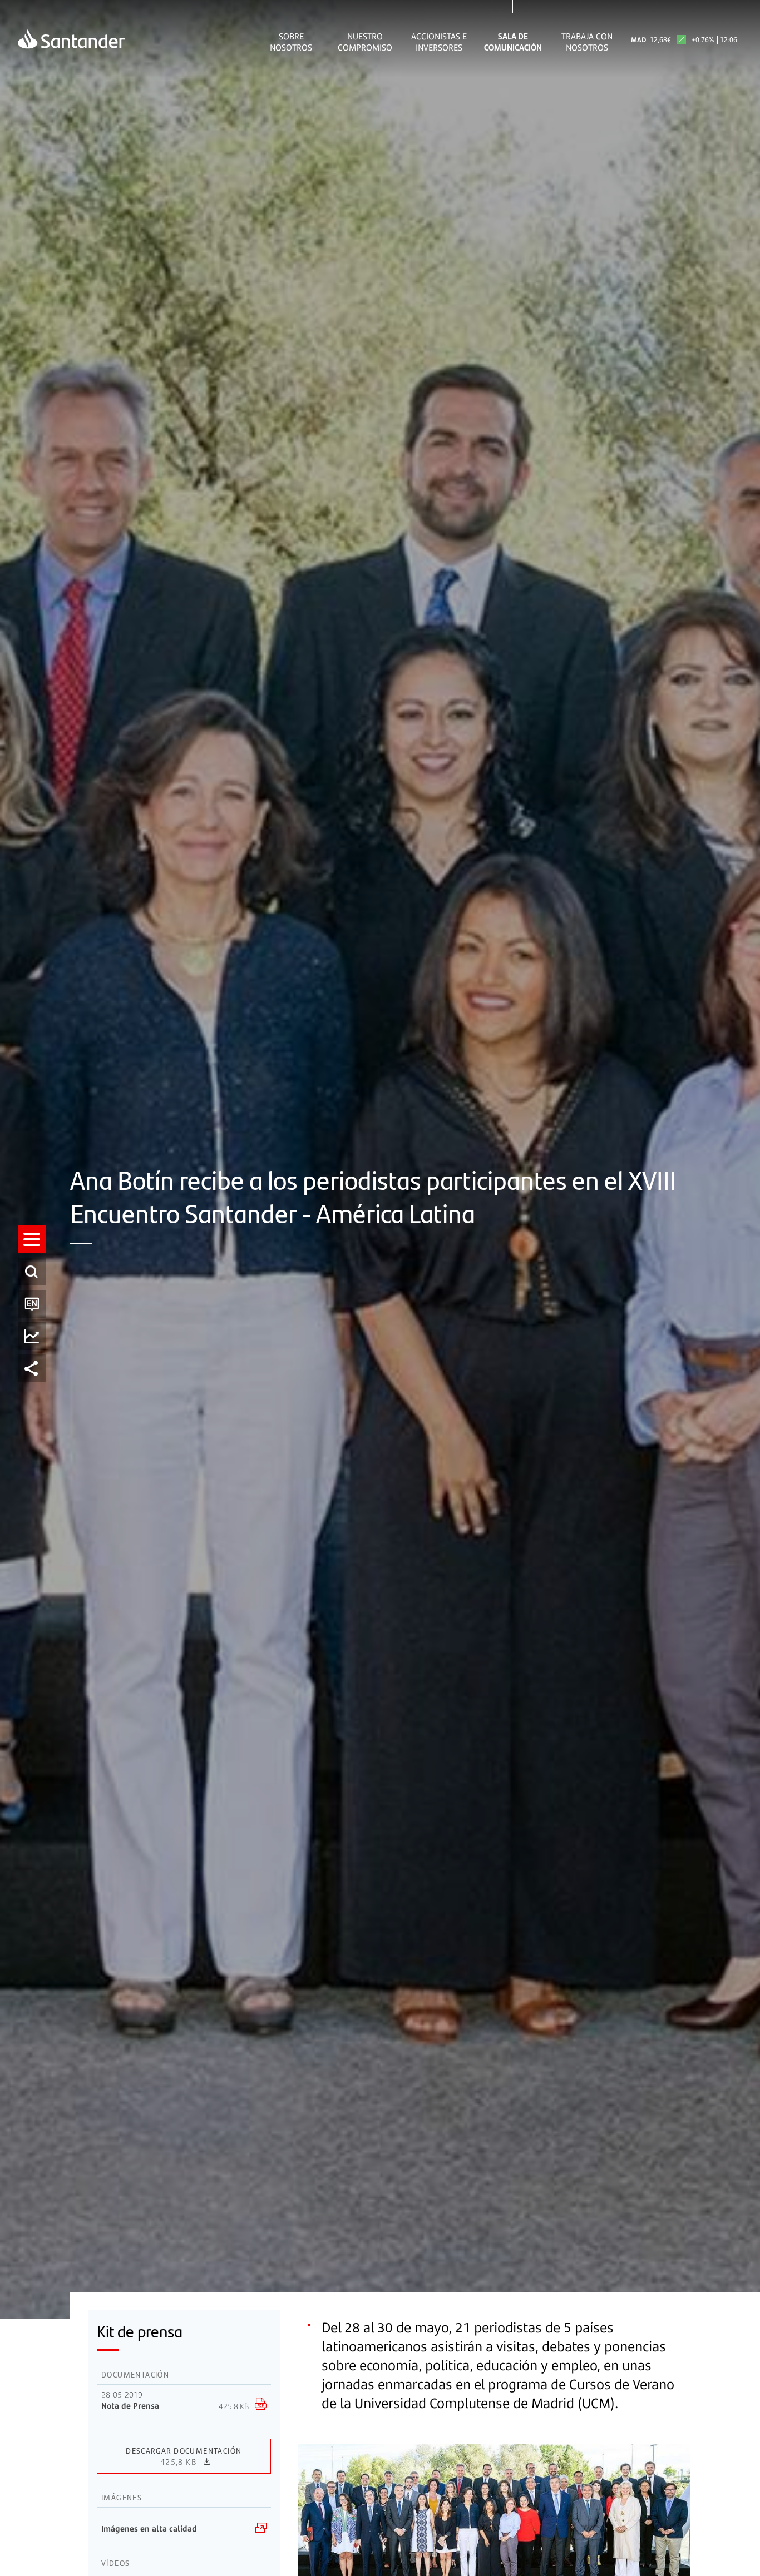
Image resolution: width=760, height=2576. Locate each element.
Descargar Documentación (184, 2456)
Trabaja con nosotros (587, 42)
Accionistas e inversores (439, 42)
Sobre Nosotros (291, 42)
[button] (32, 1239)
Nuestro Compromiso (365, 42)
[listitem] (32, 1239)
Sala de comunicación (513, 42)
